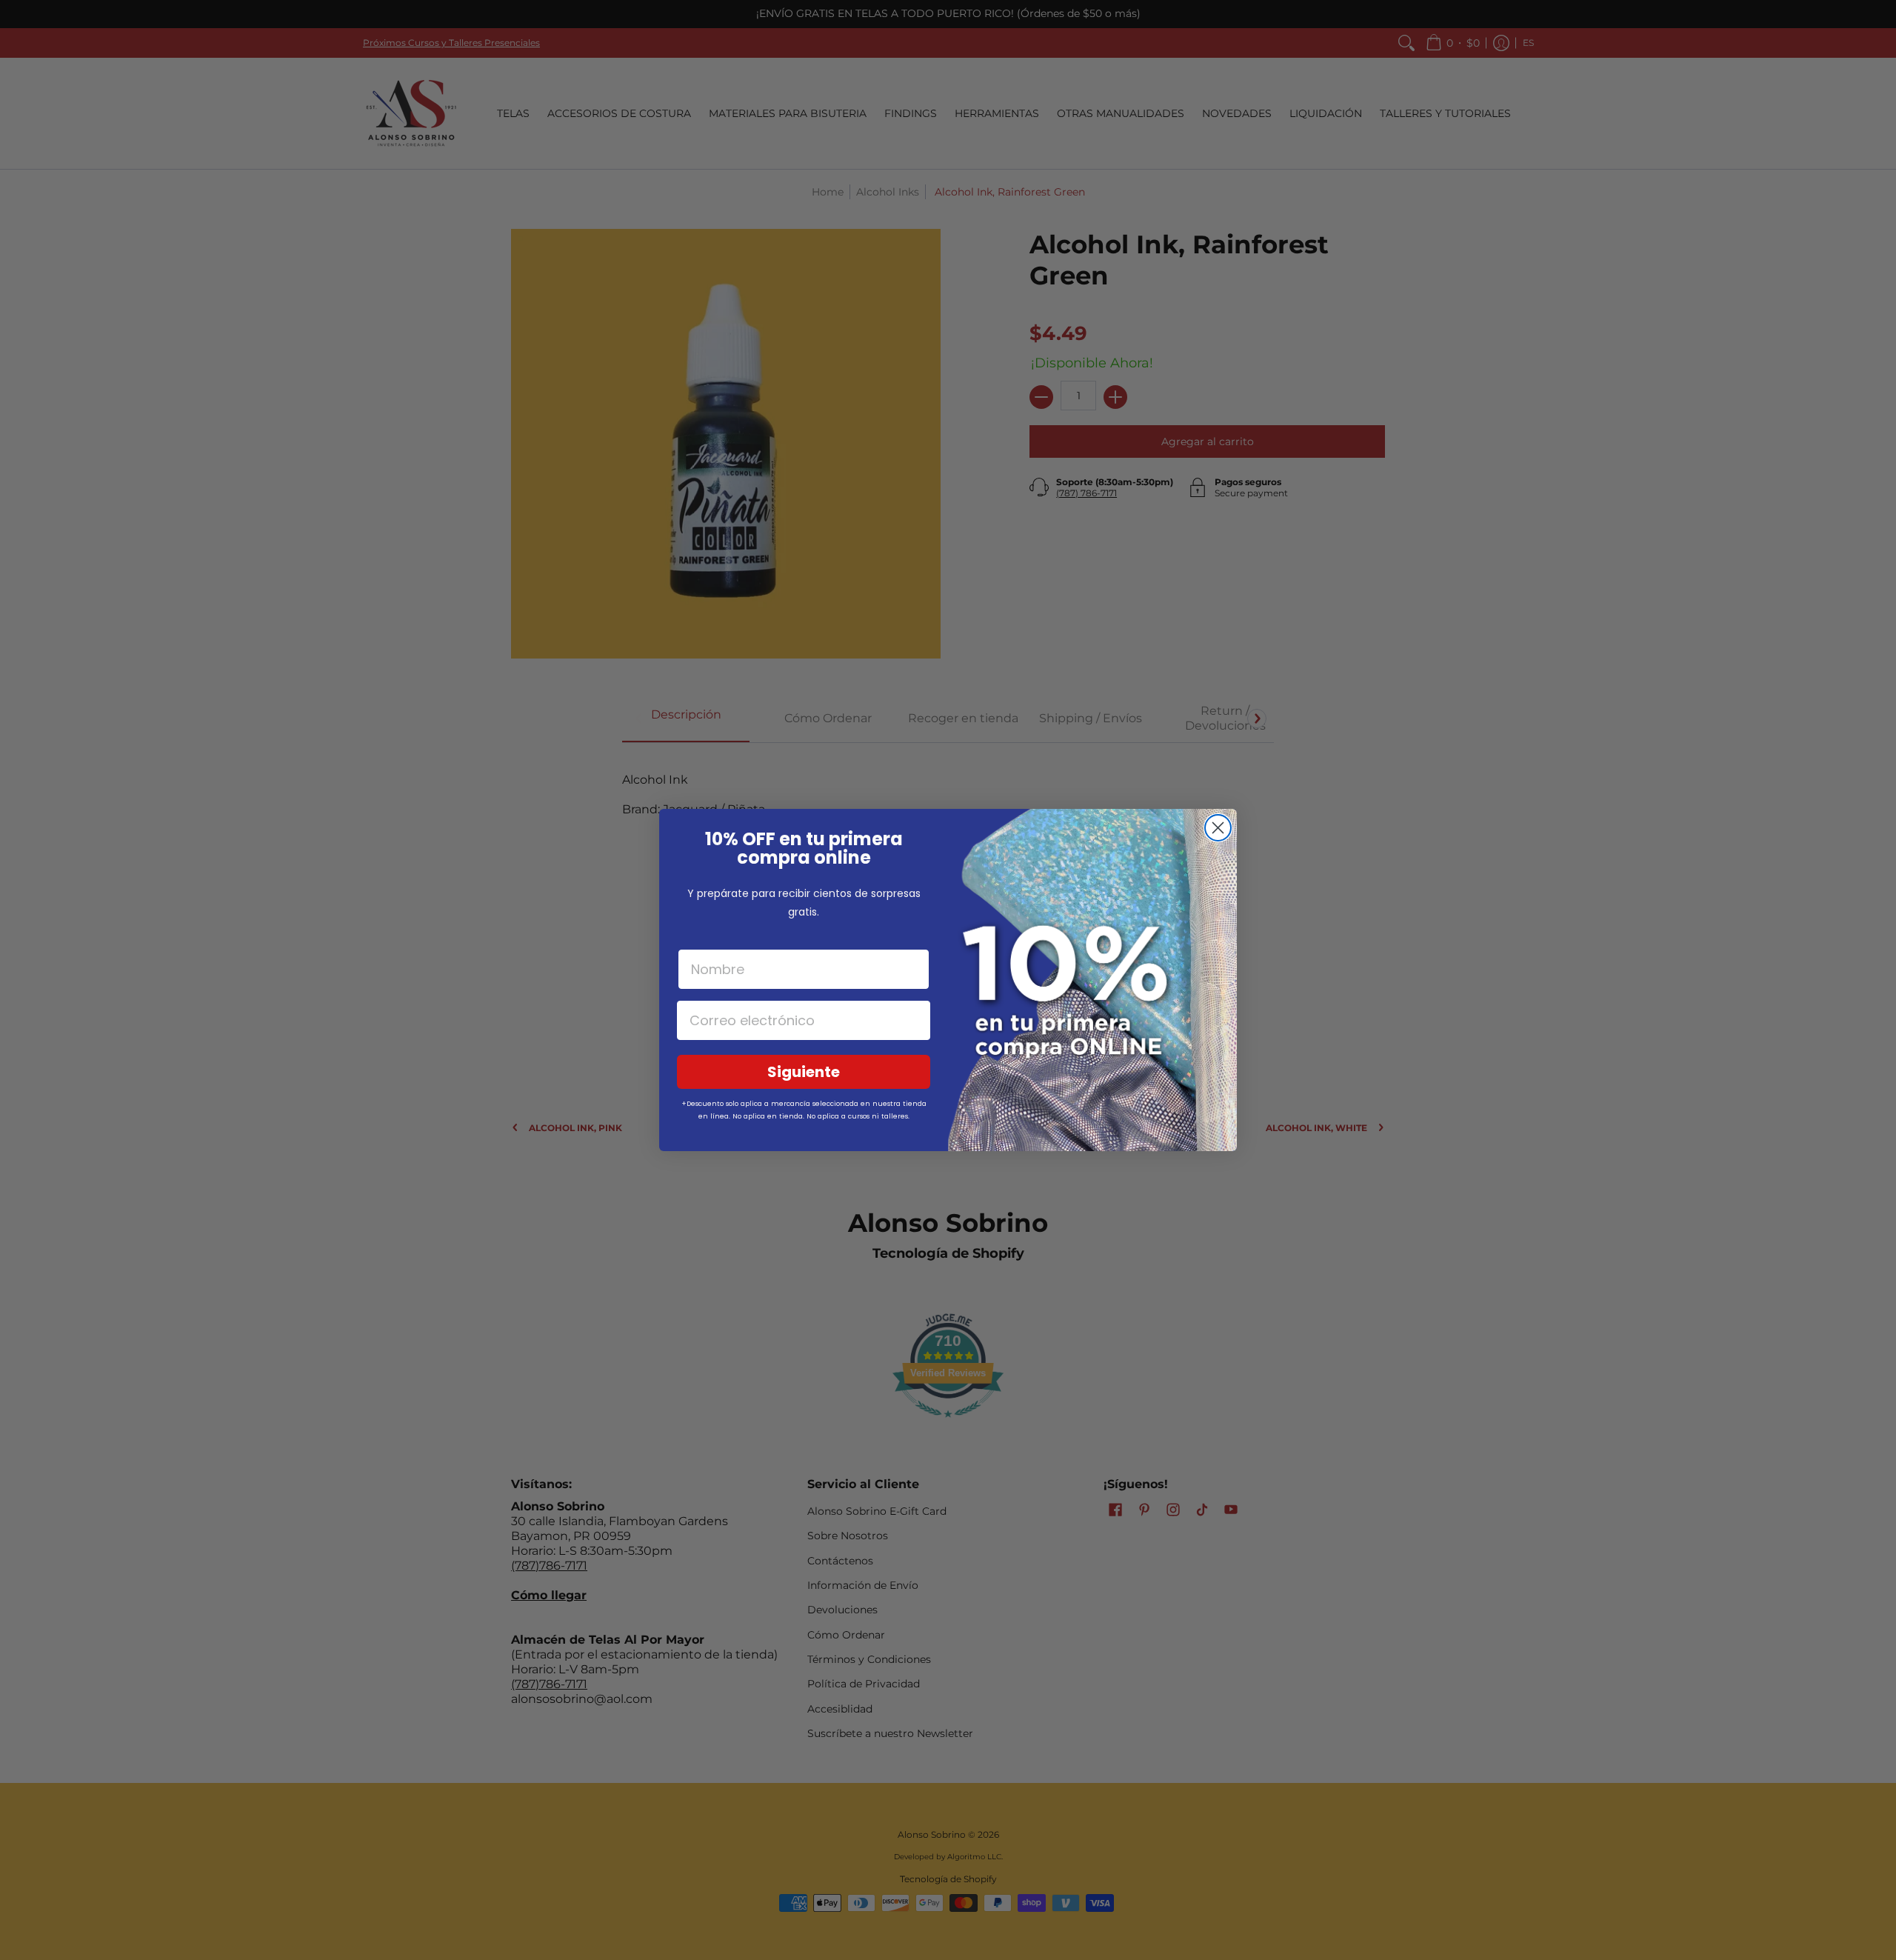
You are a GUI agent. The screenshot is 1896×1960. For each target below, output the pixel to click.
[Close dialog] (1218, 828)
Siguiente (804, 1072)
